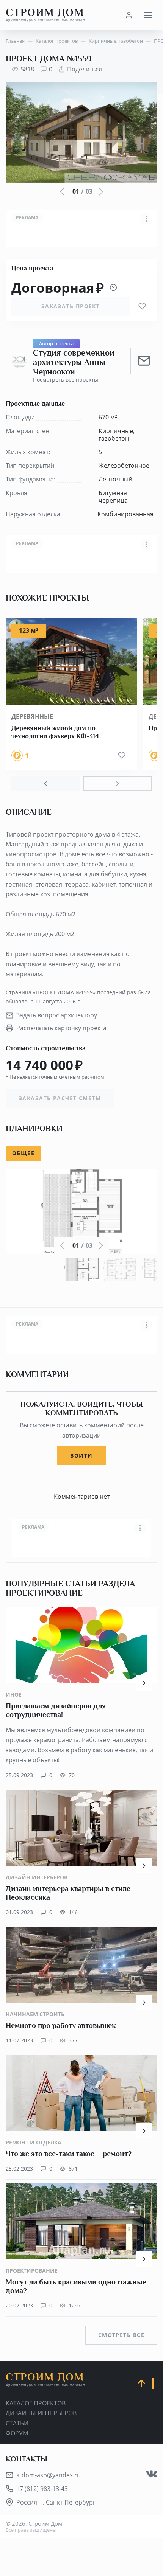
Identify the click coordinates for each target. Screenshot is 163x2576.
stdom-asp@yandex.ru (49, 2475)
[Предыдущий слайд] (45, 784)
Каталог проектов (36, 2403)
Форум (17, 2433)
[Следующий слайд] (118, 784)
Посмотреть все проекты (66, 380)
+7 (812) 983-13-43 (42, 2489)
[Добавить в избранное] (142, 306)
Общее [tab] (23, 1153)
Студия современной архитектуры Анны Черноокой (74, 363)
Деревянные (32, 716)
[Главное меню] (148, 15)
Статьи (17, 2423)
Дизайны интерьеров (41, 2413)
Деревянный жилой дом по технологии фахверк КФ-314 (55, 732)
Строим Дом (45, 15)
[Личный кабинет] (129, 15)
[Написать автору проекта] (144, 361)
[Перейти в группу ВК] (152, 2474)
